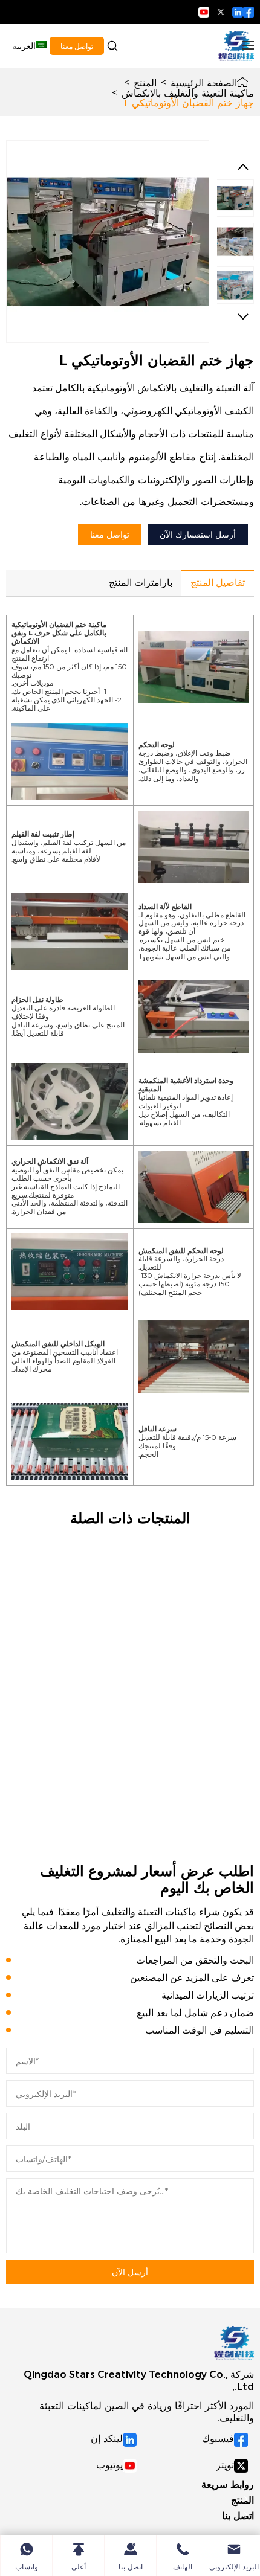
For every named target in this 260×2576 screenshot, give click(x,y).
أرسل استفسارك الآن (198, 534)
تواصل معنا (77, 46)
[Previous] (243, 167)
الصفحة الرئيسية (204, 82)
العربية (24, 46)
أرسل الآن (130, 2272)
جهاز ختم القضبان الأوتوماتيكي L (189, 102)
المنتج (145, 82)
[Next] (243, 316)
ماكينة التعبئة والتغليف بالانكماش (188, 92)
